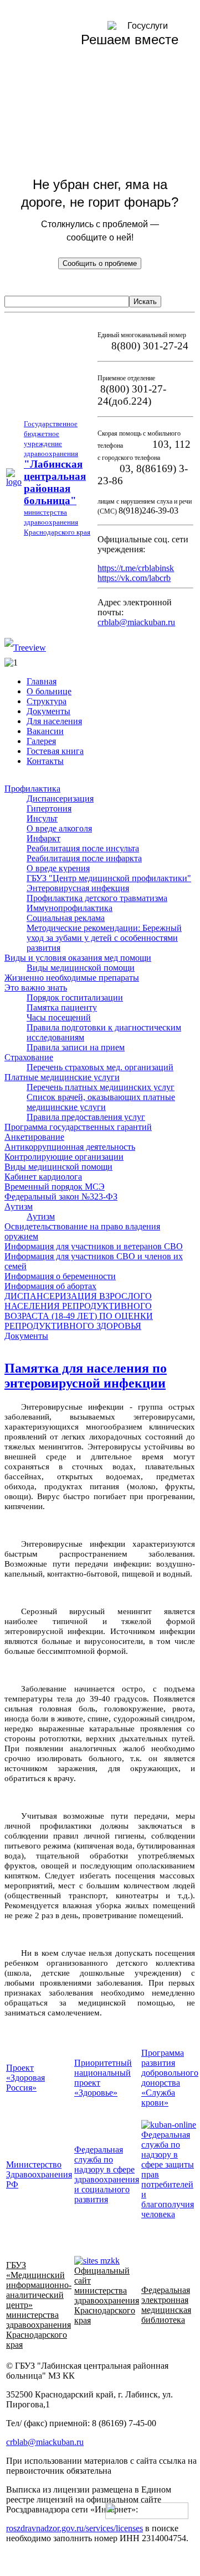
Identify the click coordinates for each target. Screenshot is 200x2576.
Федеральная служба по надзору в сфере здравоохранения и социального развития (107, 2174)
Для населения (54, 721)
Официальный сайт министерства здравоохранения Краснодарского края (107, 2295)
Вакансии (45, 731)
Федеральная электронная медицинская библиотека (166, 2305)
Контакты (45, 761)
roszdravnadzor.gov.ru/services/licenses (75, 2528)
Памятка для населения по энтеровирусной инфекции (86, 1376)
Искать (145, 302)
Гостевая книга (55, 751)
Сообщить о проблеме (100, 263)
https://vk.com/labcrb (134, 578)
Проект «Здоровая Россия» (25, 2078)
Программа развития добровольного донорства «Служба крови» (170, 2078)
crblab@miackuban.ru (136, 622)
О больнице (49, 691)
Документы (48, 711)
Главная (42, 681)
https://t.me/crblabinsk (136, 568)
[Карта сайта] (25, 648)
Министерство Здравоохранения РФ (39, 2174)
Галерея (41, 741)
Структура (47, 701)
